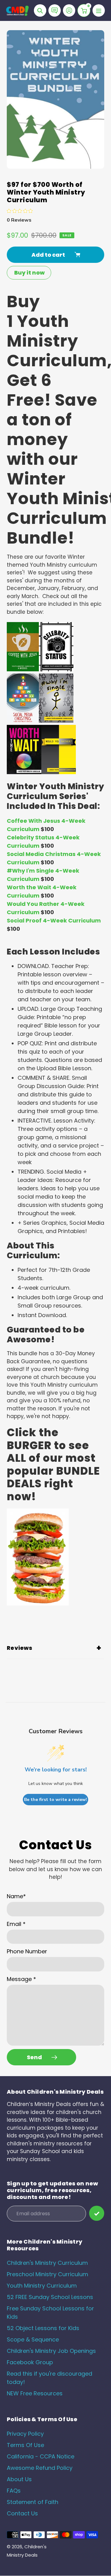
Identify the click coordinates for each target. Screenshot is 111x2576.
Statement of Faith (33, 2502)
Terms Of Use (25, 2445)
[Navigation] (99, 10)
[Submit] (97, 2213)
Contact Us (22, 2513)
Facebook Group (30, 2362)
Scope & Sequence (33, 2339)
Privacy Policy (25, 2434)
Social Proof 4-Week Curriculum (54, 920)
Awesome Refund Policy (40, 2468)
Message (21, 1979)
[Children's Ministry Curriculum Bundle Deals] (38, 1604)
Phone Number (27, 1951)
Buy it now (29, 273)
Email (16, 1924)
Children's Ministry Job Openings (51, 2351)
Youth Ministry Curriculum (42, 2286)
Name (16, 1896)
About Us (19, 2479)
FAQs (14, 2491)
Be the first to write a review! (55, 1800)
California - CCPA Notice (41, 2456)
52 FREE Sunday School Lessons (50, 2297)
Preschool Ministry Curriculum (47, 2274)
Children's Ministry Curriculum (47, 2263)
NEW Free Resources (35, 2393)
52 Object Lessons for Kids (43, 2328)
